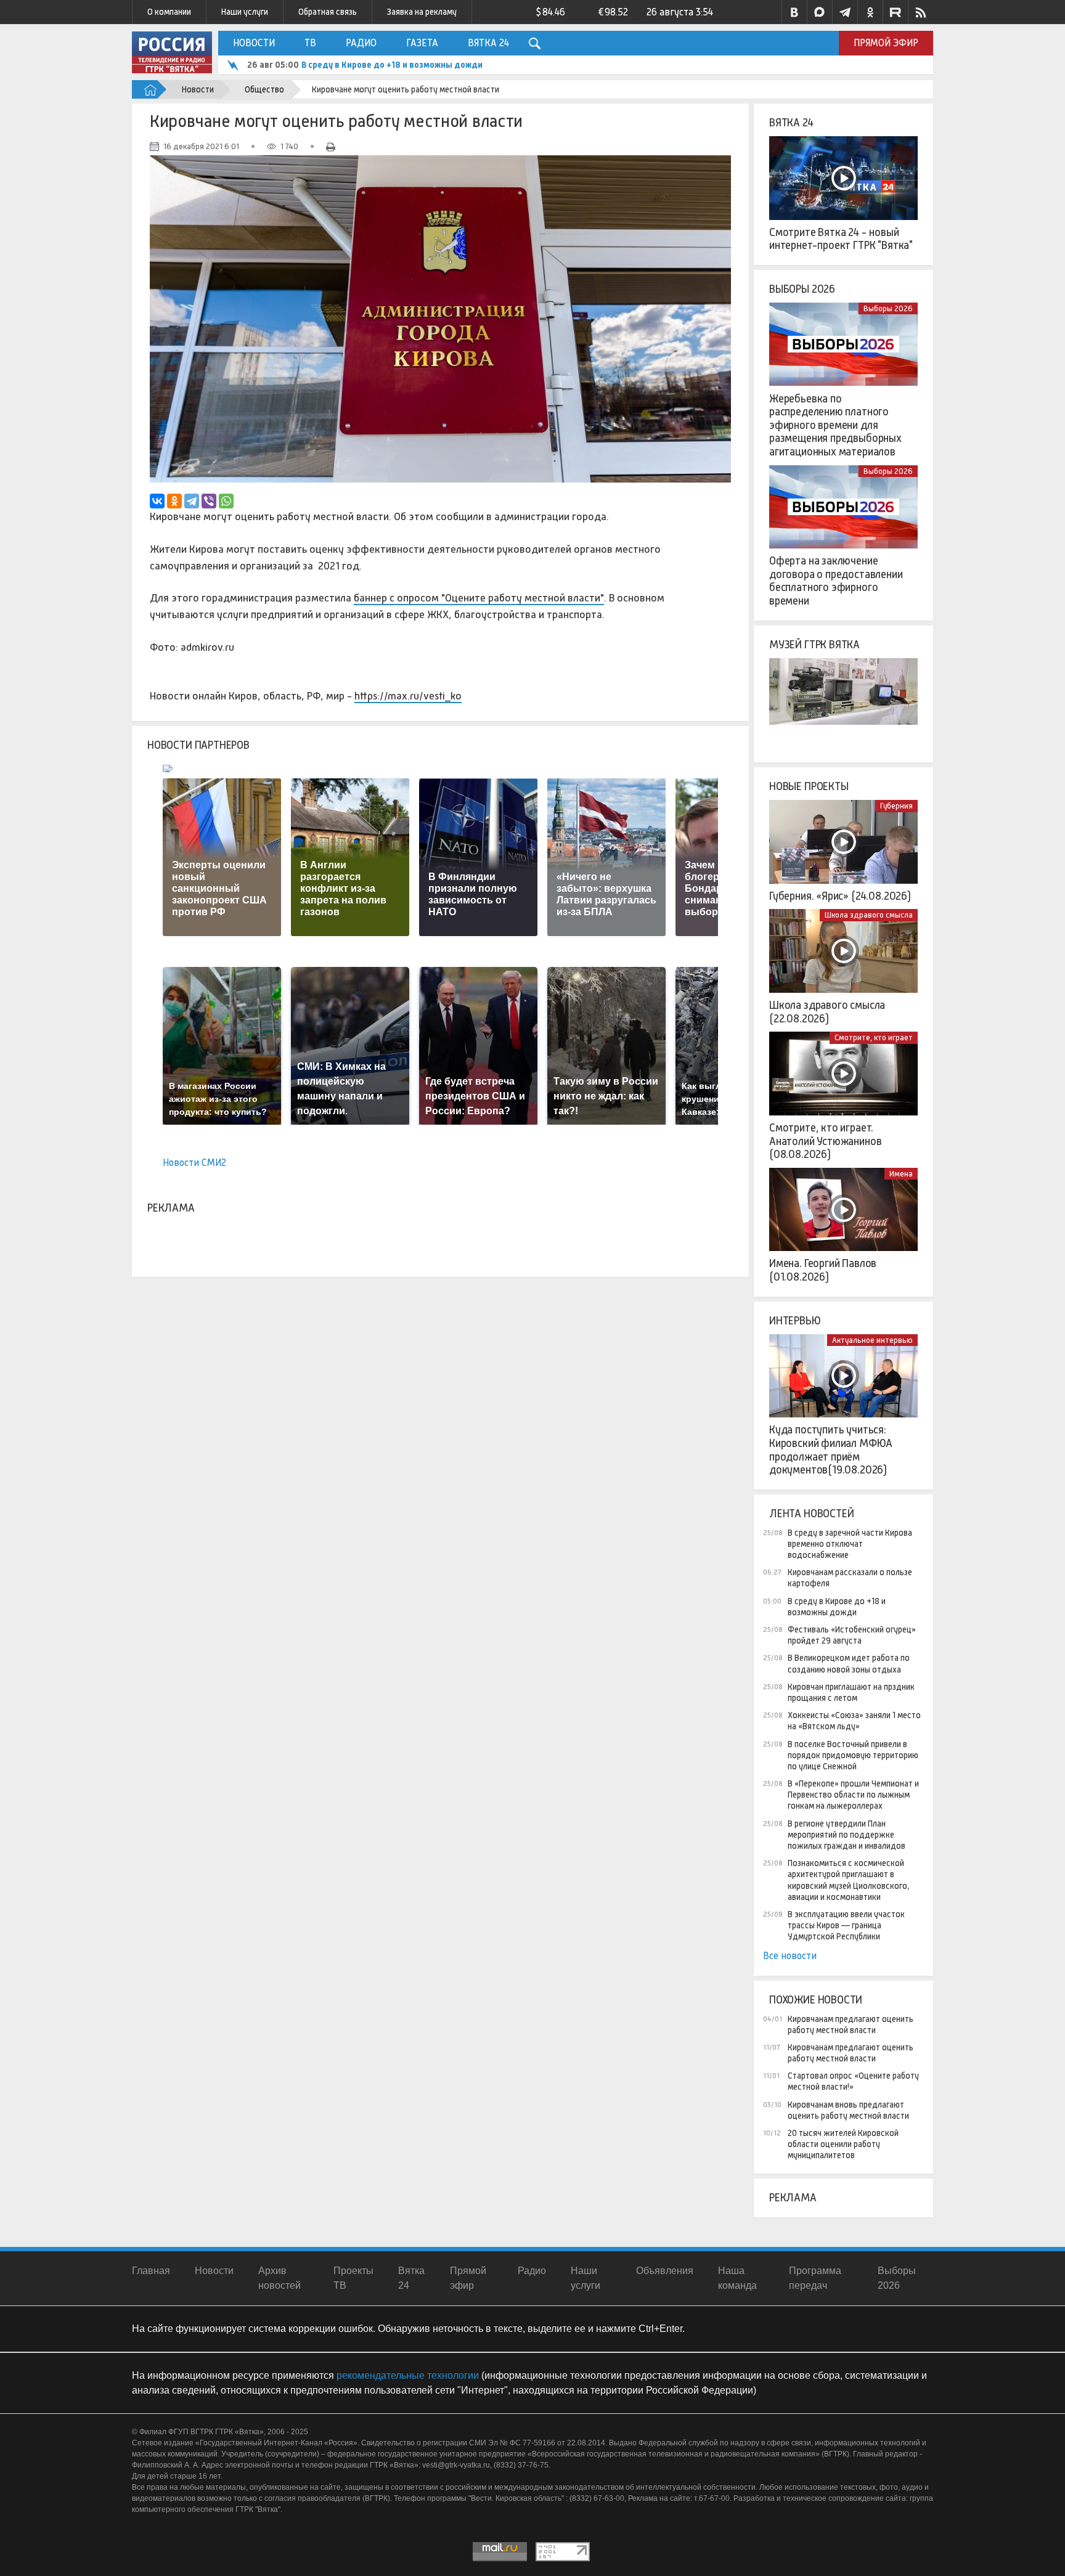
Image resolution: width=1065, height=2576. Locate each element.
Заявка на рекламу (422, 12)
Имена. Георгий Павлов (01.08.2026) (823, 1270)
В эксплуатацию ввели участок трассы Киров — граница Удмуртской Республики (846, 1925)
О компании (169, 12)
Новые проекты (809, 786)
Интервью (795, 1321)
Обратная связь (328, 12)
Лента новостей (811, 1514)
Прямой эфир (886, 43)
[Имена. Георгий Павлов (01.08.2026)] (843, 1210)
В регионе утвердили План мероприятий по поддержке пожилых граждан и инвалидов (847, 1835)
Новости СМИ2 (194, 1163)
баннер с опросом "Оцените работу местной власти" (479, 598)
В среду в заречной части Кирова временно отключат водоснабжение (850, 1544)
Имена (901, 1174)
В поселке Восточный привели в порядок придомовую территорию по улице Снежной (853, 1755)
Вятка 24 (488, 43)
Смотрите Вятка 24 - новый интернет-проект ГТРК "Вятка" (841, 239)
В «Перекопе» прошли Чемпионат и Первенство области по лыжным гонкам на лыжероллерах (853, 1795)
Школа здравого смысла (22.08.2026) (827, 1012)
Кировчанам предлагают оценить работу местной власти (851, 2024)
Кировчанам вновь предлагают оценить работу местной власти (848, 2110)
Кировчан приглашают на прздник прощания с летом (851, 1692)
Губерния (896, 806)
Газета (422, 43)
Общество (264, 89)
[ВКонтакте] (157, 501)
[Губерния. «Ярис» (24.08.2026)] (843, 842)
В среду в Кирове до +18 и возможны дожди (837, 1607)
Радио (361, 43)
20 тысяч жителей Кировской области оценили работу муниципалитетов (843, 2144)
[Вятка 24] (843, 178)
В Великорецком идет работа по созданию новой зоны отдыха (849, 1663)
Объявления (665, 2271)
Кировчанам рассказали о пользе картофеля (850, 1578)
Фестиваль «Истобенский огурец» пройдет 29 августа (411, 65)
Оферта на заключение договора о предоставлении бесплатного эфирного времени (836, 581)
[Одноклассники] (174, 501)
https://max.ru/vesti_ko (408, 696)
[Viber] (209, 501)
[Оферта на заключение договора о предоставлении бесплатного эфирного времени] (843, 507)
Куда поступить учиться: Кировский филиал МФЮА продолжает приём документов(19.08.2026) (831, 1450)
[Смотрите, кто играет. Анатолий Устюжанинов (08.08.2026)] (843, 1074)
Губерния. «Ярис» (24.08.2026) (840, 896)
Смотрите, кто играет (874, 1037)
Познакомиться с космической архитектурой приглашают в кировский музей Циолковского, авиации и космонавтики (849, 1880)
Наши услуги (245, 12)
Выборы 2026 (802, 289)
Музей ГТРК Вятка (814, 645)
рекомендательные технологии (408, 2375)
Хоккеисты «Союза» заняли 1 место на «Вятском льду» (854, 1721)
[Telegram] (192, 501)
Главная (151, 2271)
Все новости (790, 1956)
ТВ (310, 43)
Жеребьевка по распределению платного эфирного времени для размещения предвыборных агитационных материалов (835, 425)
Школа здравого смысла (869, 915)
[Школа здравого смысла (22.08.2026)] (843, 951)
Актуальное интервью (872, 1340)
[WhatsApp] (226, 501)
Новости (254, 43)
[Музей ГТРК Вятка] (843, 700)
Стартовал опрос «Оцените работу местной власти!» (853, 2081)
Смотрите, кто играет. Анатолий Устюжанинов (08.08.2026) (825, 1141)
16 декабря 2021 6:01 (201, 146)
